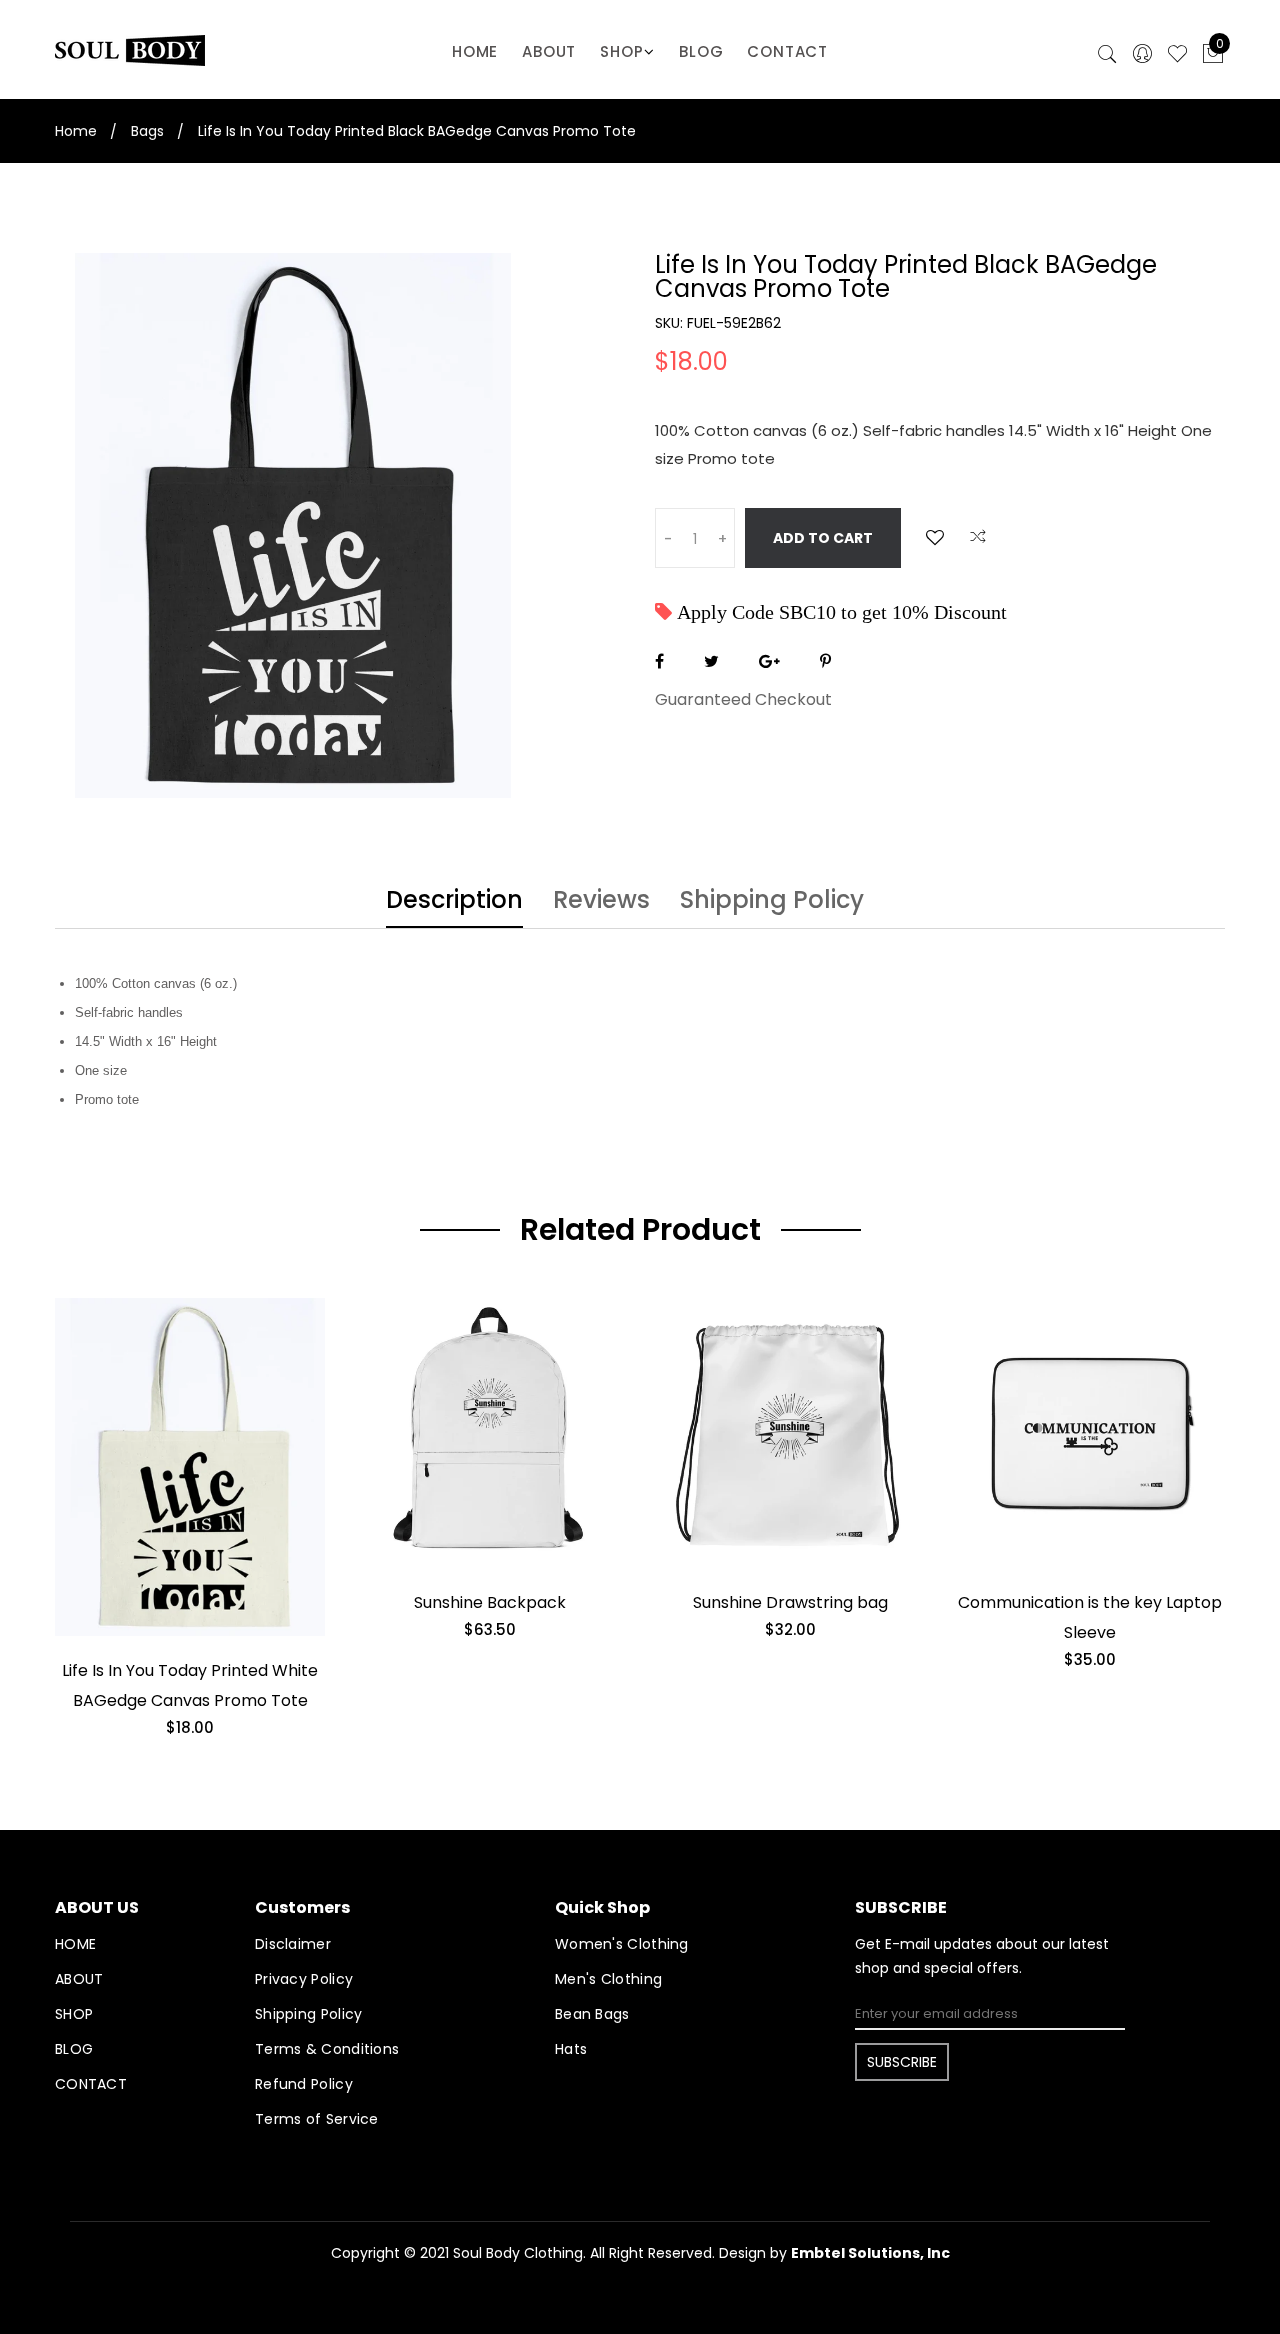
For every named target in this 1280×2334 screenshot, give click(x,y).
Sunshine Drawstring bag (790, 1602)
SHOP (621, 51)
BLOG (701, 51)
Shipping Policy (309, 2014)
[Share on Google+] (769, 661)
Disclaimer (293, 1944)
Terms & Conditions (327, 2049)
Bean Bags (592, 2014)
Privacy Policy (304, 1979)
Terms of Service (317, 2119)
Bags (147, 131)
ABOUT (549, 51)
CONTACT (787, 51)
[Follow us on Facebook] (659, 661)
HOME (475, 51)
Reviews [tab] (601, 902)
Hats (571, 2049)
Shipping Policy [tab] (772, 902)
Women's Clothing (622, 1944)
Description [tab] (454, 902)
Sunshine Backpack (490, 1602)
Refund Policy (304, 2084)
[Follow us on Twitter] (711, 661)
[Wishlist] (935, 537)
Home (76, 131)
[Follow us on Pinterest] (825, 661)
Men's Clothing (608, 1979)
